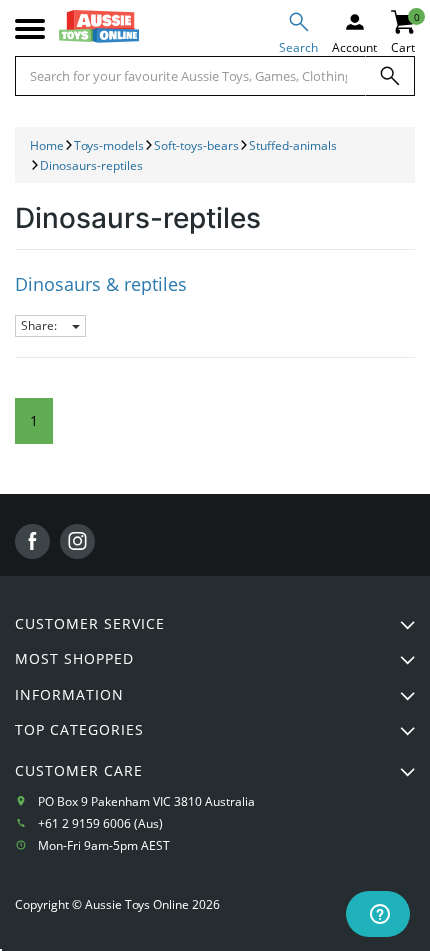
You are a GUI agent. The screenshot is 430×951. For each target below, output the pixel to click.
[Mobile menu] (30, 29)
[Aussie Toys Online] (99, 26)
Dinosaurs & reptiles (101, 284)
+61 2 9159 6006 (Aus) (100, 823)
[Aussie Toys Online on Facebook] (32, 541)
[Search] (390, 76)
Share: (40, 325)
